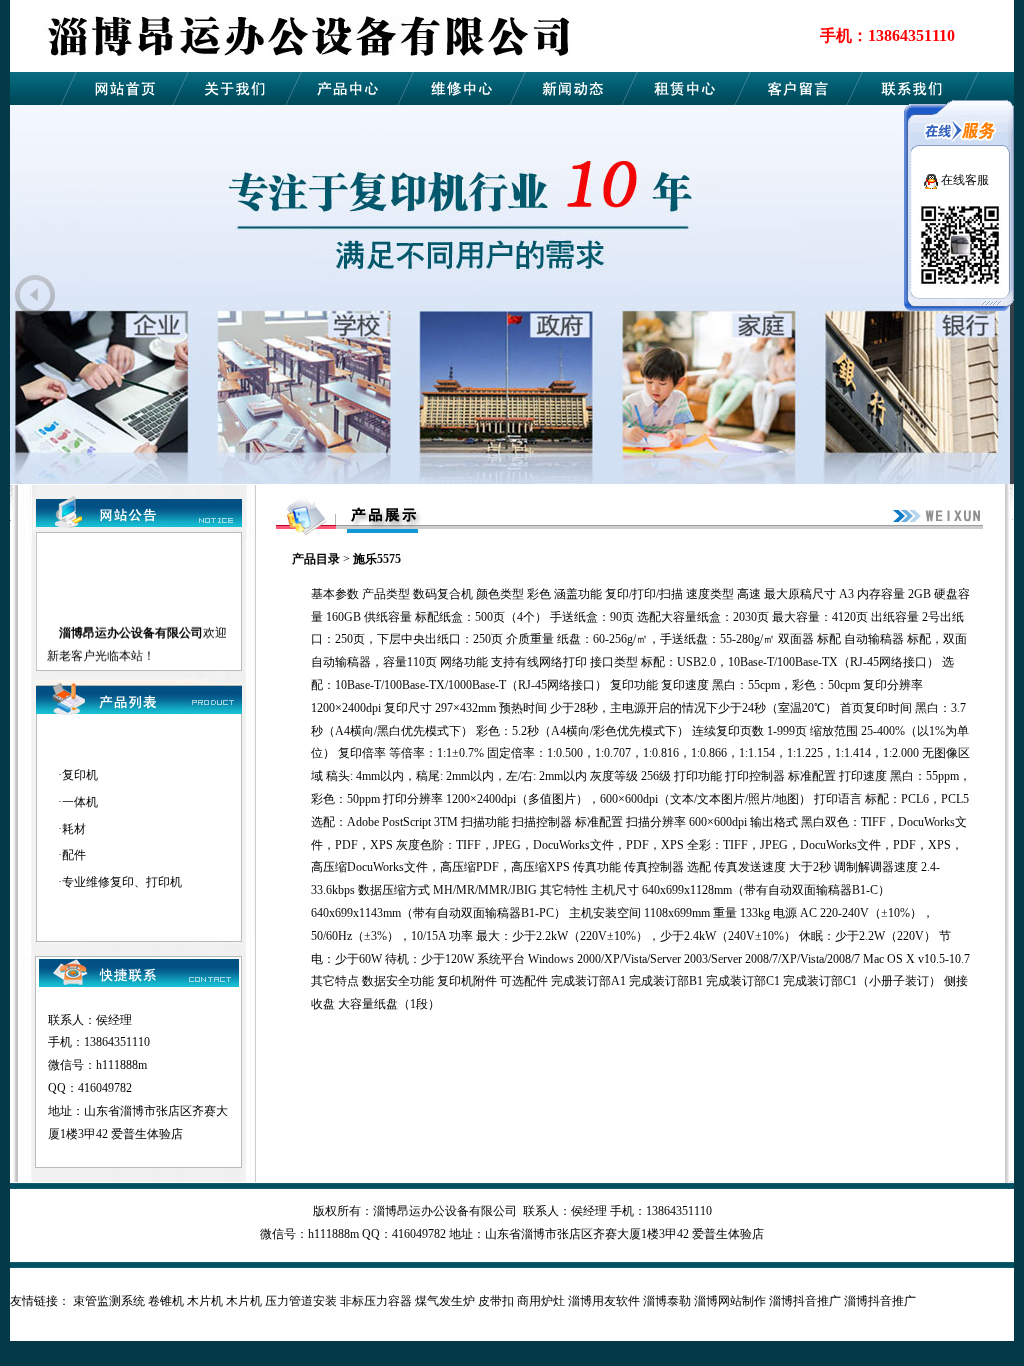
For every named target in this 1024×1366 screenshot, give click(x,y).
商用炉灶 (541, 1301)
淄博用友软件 (604, 1301)
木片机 (205, 1301)
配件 (74, 855)
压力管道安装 (301, 1301)
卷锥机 (166, 1301)
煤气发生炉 (445, 1301)
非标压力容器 (376, 1301)
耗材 (74, 829)
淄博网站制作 (730, 1301)
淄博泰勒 (667, 1301)
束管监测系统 (109, 1301)
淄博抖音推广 (805, 1301)
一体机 (80, 802)
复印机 (80, 775)
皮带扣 (496, 1301)
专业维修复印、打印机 (122, 882)
